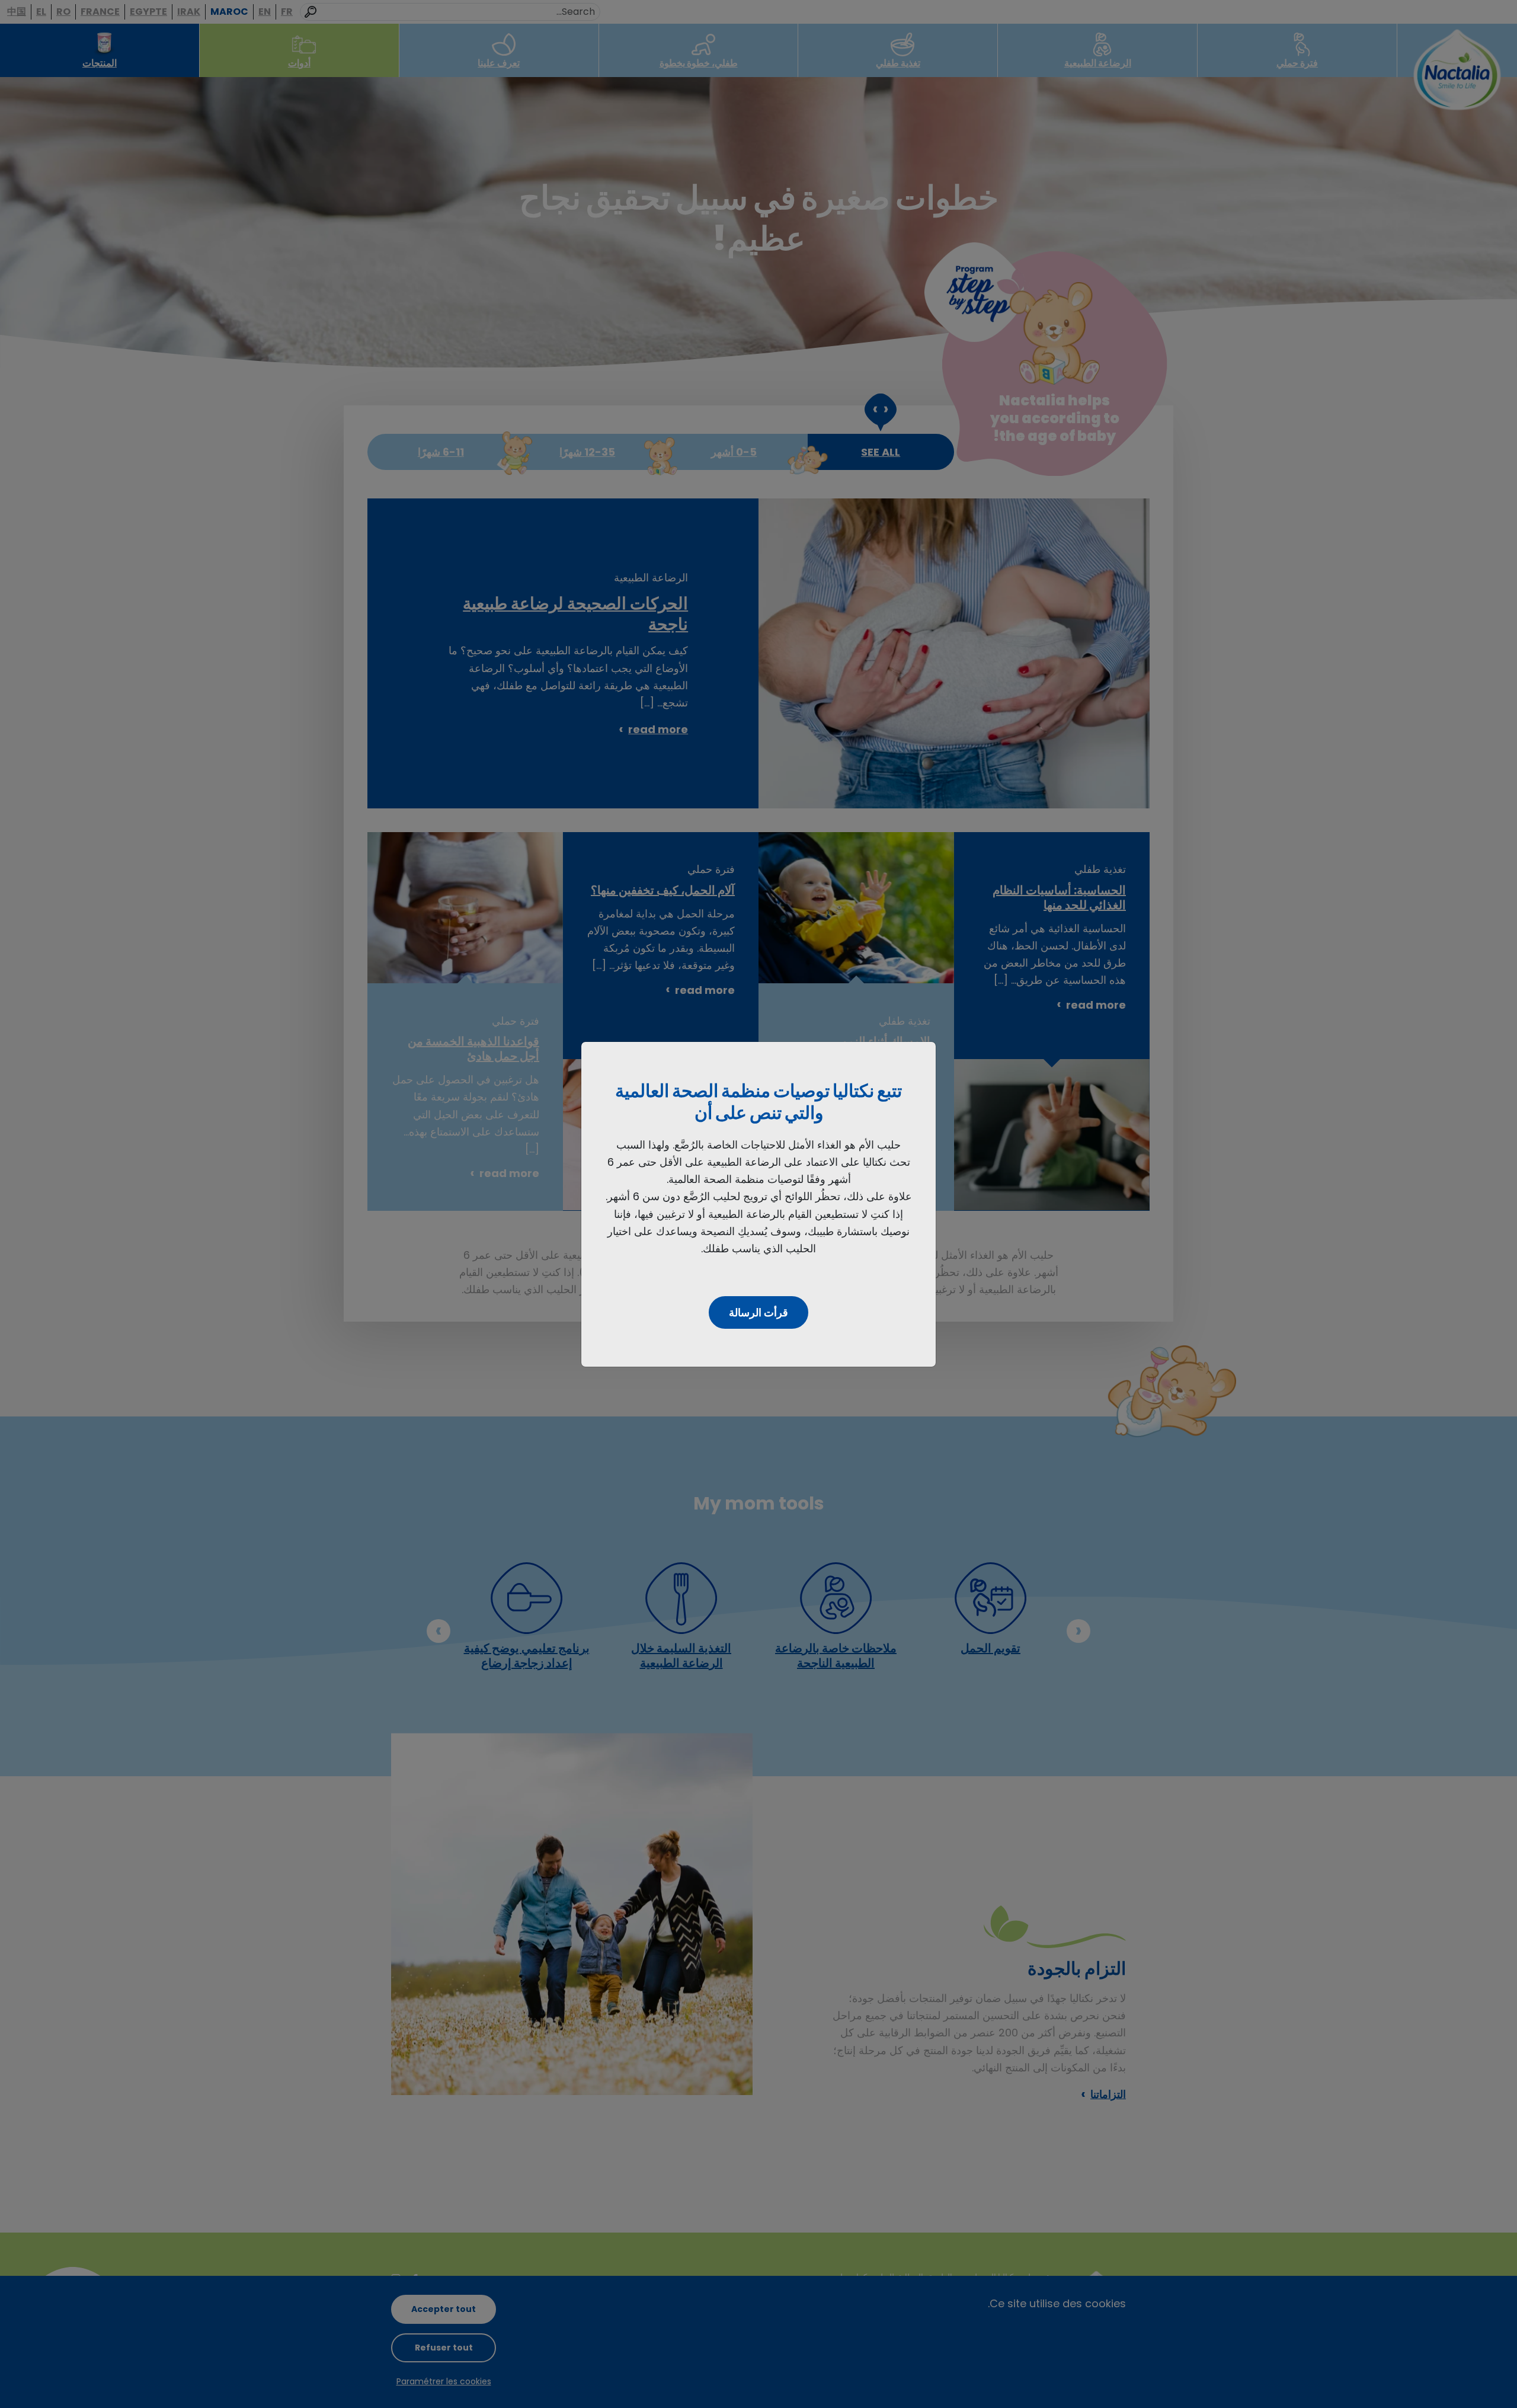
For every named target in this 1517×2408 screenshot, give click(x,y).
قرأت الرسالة (758, 1312)
